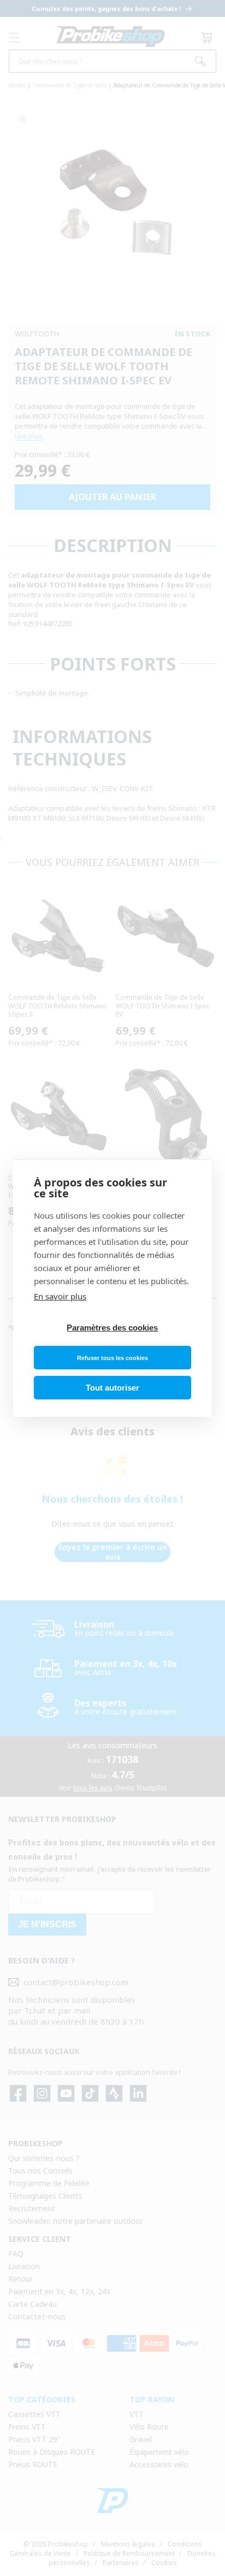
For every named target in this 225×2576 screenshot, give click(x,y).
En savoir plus (60, 1296)
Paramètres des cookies (112, 1328)
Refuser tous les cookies (112, 1358)
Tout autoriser (112, 1388)
